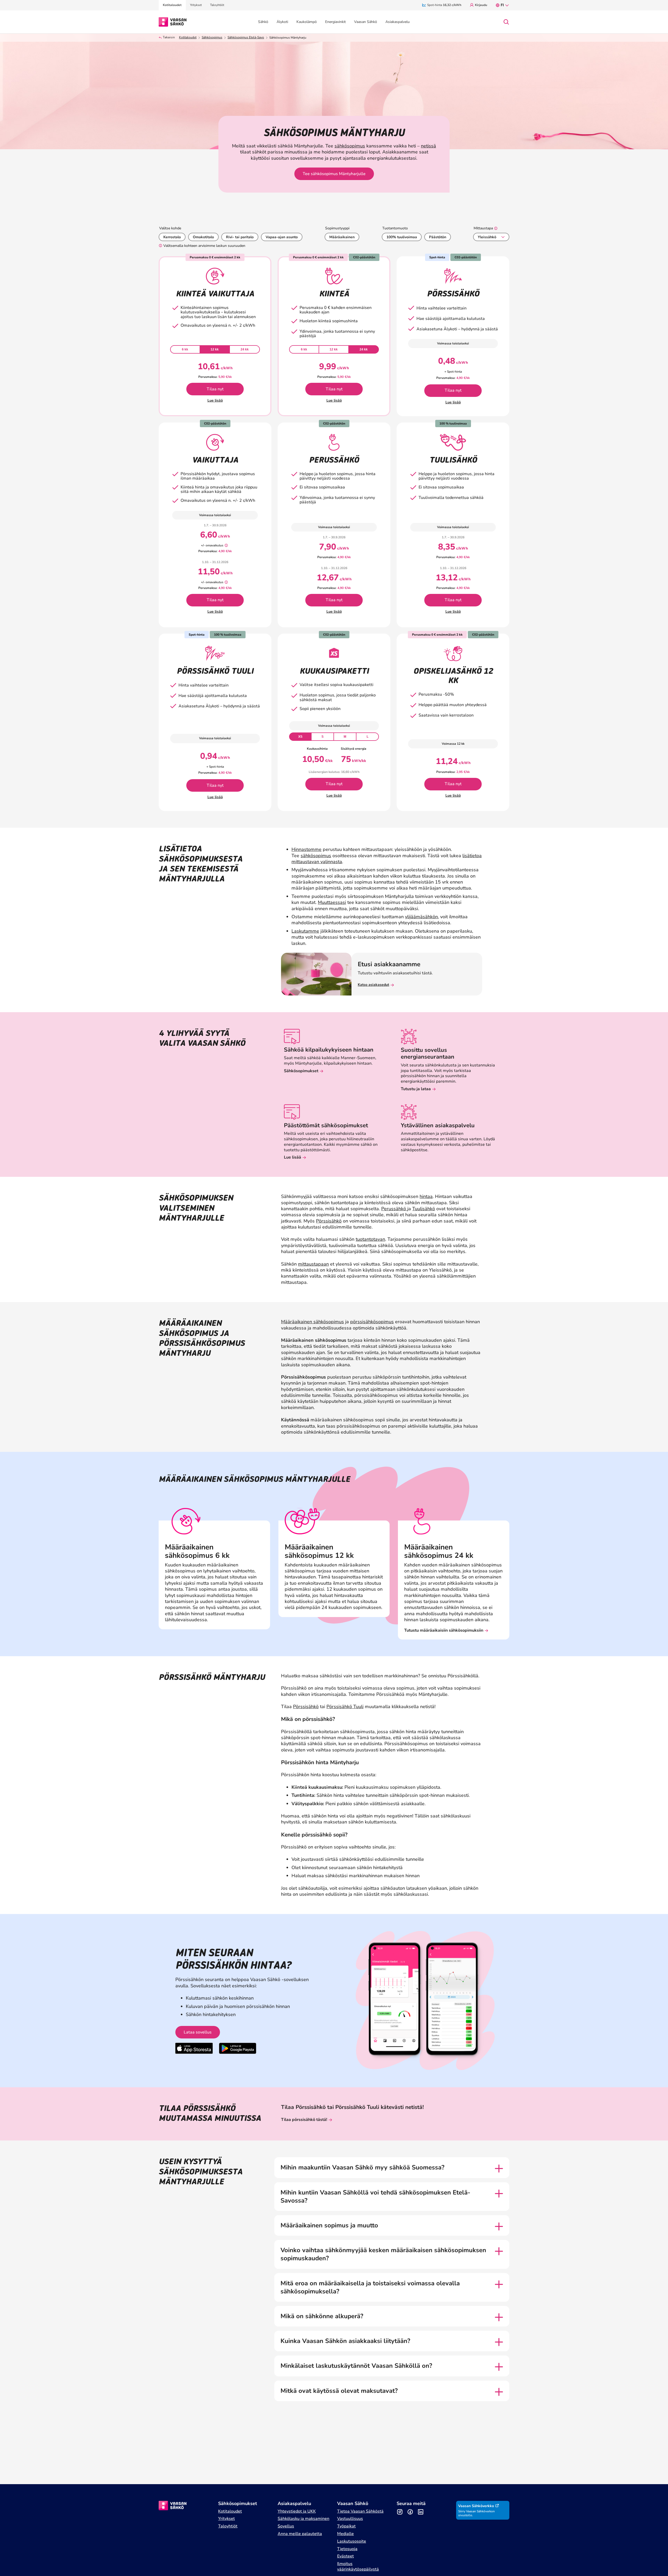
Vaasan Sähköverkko (476, 2506)
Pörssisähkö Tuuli (345, 1707)
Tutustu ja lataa (416, 1089)
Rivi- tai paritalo (240, 237)
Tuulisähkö (424, 1209)
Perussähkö (394, 1209)
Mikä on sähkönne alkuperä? (322, 2316)
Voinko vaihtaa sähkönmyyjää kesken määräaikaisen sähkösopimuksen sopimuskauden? (383, 2254)
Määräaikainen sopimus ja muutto (329, 2225)
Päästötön (438, 237)
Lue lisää (215, 400)
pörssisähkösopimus (372, 1322)
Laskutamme (305, 931)
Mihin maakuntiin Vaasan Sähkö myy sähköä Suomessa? (362, 2167)
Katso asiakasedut (373, 985)
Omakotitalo (203, 237)
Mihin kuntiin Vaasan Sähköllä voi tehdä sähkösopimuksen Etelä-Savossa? (375, 2197)
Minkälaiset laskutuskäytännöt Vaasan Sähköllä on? (356, 2366)
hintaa (426, 1196)
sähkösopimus (350, 146)
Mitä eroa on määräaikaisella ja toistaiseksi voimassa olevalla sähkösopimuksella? (370, 2287)
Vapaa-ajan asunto (282, 237)
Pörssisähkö (329, 1221)
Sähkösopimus (212, 37)
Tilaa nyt (215, 389)
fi (502, 5)
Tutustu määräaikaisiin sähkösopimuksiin (444, 1630)
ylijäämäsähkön (421, 917)
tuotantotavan (370, 1239)
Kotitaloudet (188, 37)
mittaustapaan (313, 1264)
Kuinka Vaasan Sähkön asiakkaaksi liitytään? (345, 2341)
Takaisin (169, 37)
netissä (428, 146)
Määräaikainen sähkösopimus (312, 1322)
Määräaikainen (342, 237)
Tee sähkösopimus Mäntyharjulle (334, 174)
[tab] (185, 349)
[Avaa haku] (506, 22)
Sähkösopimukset (301, 1071)
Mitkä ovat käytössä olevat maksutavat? (339, 2391)
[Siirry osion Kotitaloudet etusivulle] (173, 21)
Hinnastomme (306, 849)
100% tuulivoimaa (402, 237)
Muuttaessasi (332, 902)
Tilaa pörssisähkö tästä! (304, 2120)
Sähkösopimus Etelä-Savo (246, 37)
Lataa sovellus (198, 2032)
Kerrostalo (172, 237)
